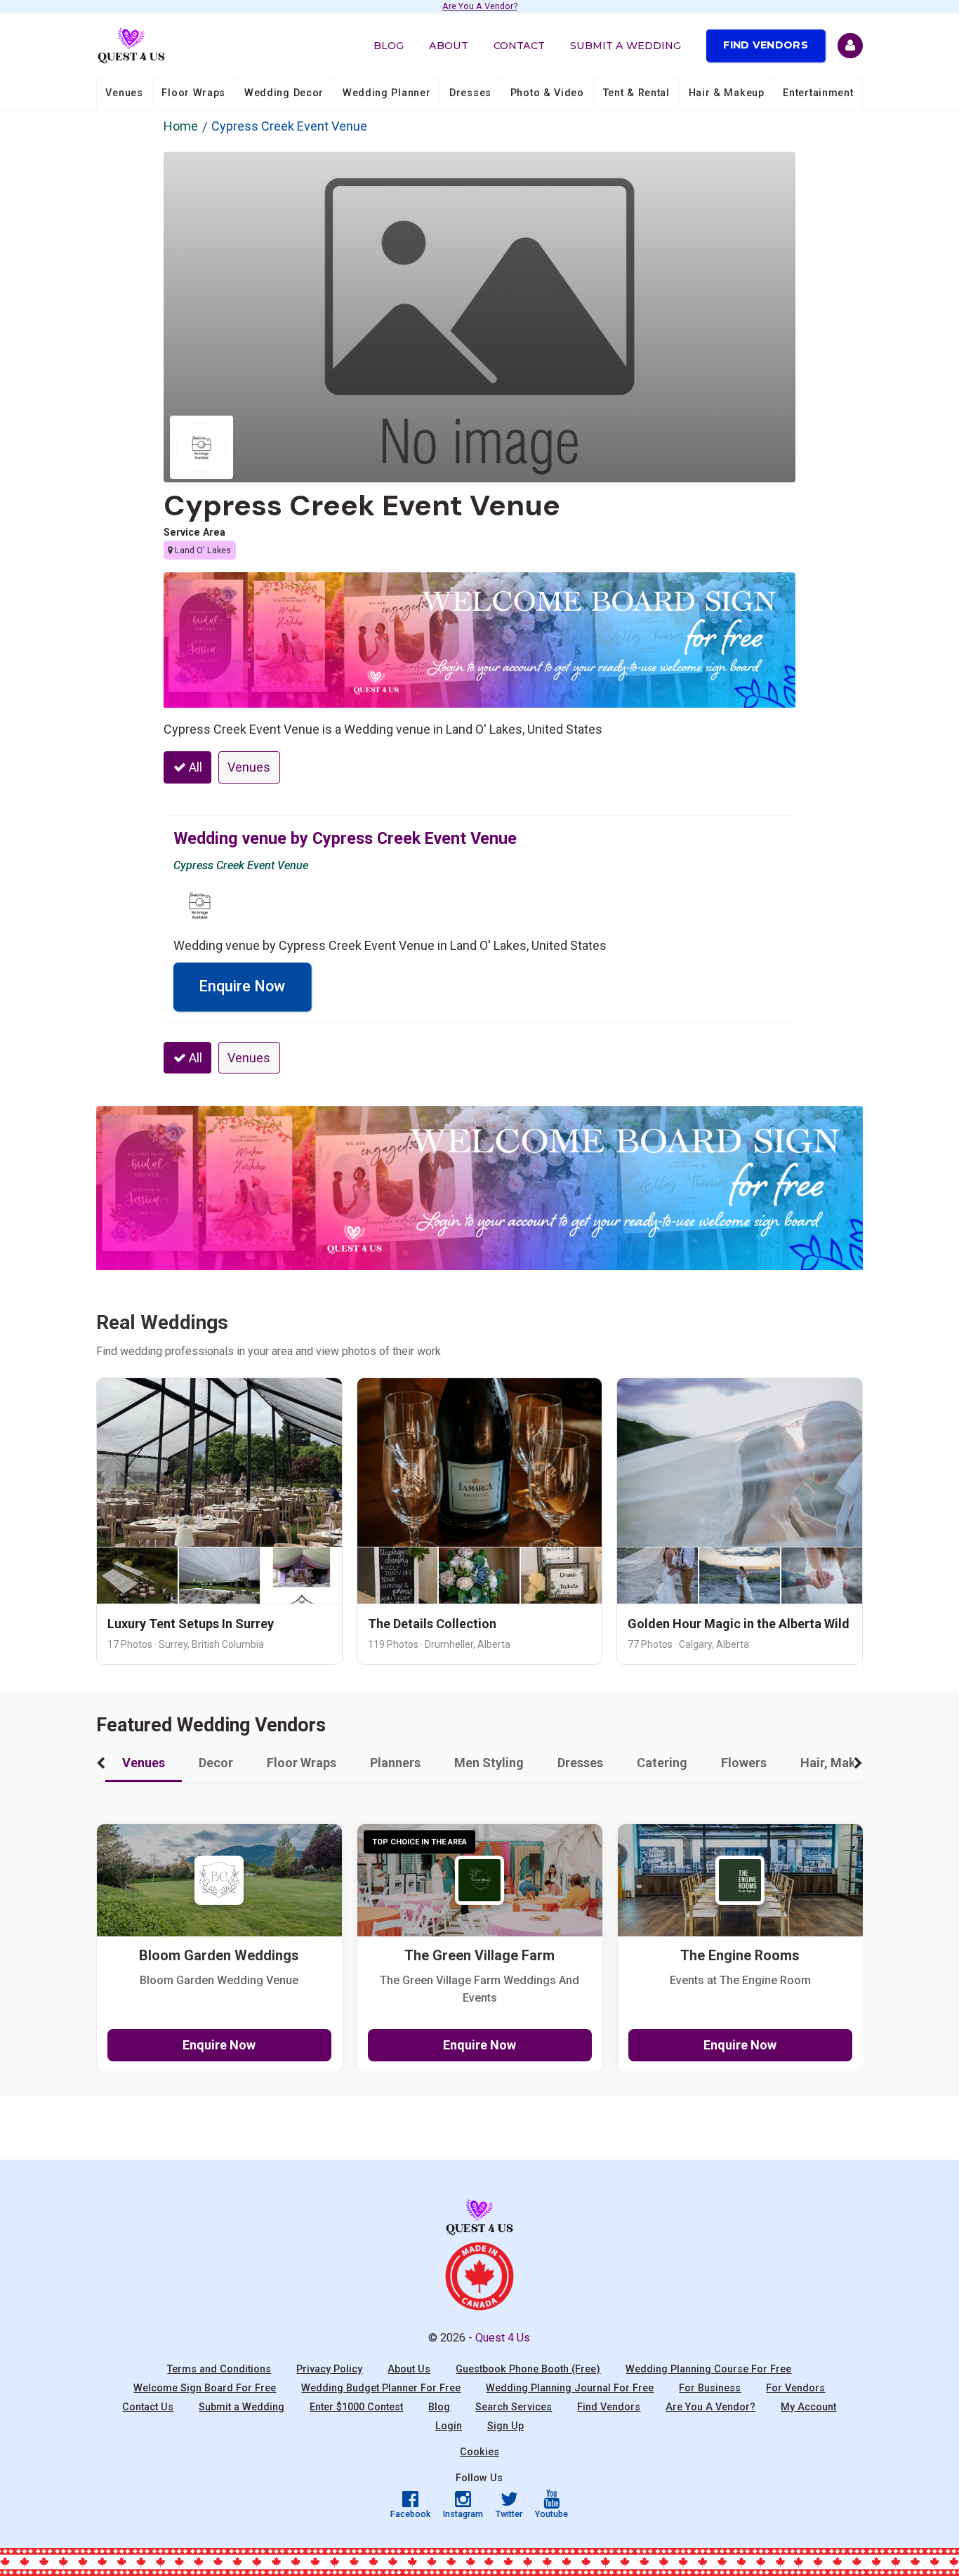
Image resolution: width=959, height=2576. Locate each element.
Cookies (479, 2452)
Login (449, 2426)
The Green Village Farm (479, 1956)
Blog (389, 46)
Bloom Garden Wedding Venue (219, 1980)
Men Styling (489, 1763)
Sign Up (505, 2426)
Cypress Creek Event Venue (362, 506)
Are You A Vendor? (480, 7)
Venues (124, 93)
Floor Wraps (193, 93)
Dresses (470, 93)
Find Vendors (766, 45)
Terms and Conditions (219, 2369)
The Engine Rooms (740, 1956)
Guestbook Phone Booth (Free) (528, 2369)
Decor (216, 1763)
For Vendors (795, 2388)
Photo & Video (547, 93)
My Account (808, 2407)
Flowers (744, 1763)
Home (181, 126)
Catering (662, 1763)
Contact (519, 46)
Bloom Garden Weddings (219, 1956)
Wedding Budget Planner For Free (381, 2388)
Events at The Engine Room (740, 1980)
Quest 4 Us (503, 2338)
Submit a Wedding (626, 46)
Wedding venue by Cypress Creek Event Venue (345, 838)
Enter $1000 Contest (356, 2407)
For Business (710, 2388)
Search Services (514, 2407)
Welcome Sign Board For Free (205, 2388)
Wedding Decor (284, 93)
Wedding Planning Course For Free (708, 2369)
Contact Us (148, 2407)
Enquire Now (242, 986)
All (194, 767)
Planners (395, 1763)
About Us (409, 2369)
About (449, 46)
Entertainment (818, 93)
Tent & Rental (636, 93)
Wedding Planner (387, 93)
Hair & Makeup (727, 93)
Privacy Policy (329, 2369)
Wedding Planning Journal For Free (570, 2388)
